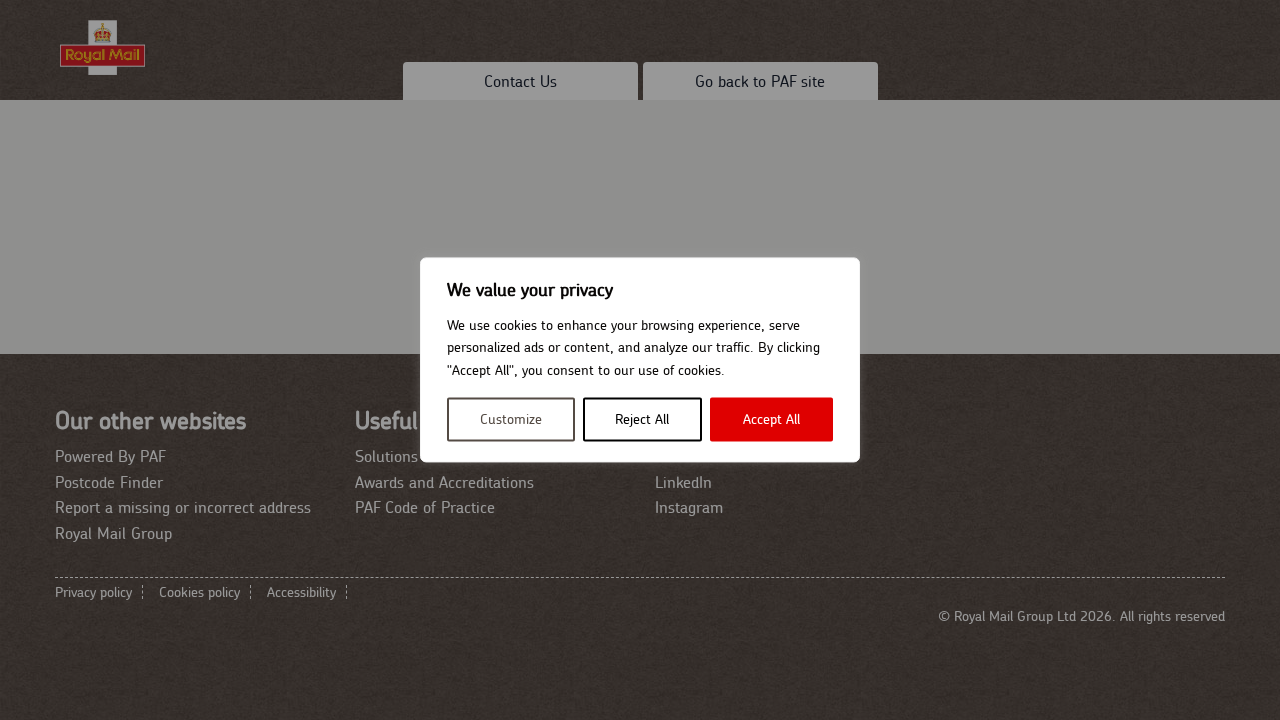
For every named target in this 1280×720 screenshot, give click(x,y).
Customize (511, 420)
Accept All (771, 420)
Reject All (642, 420)
